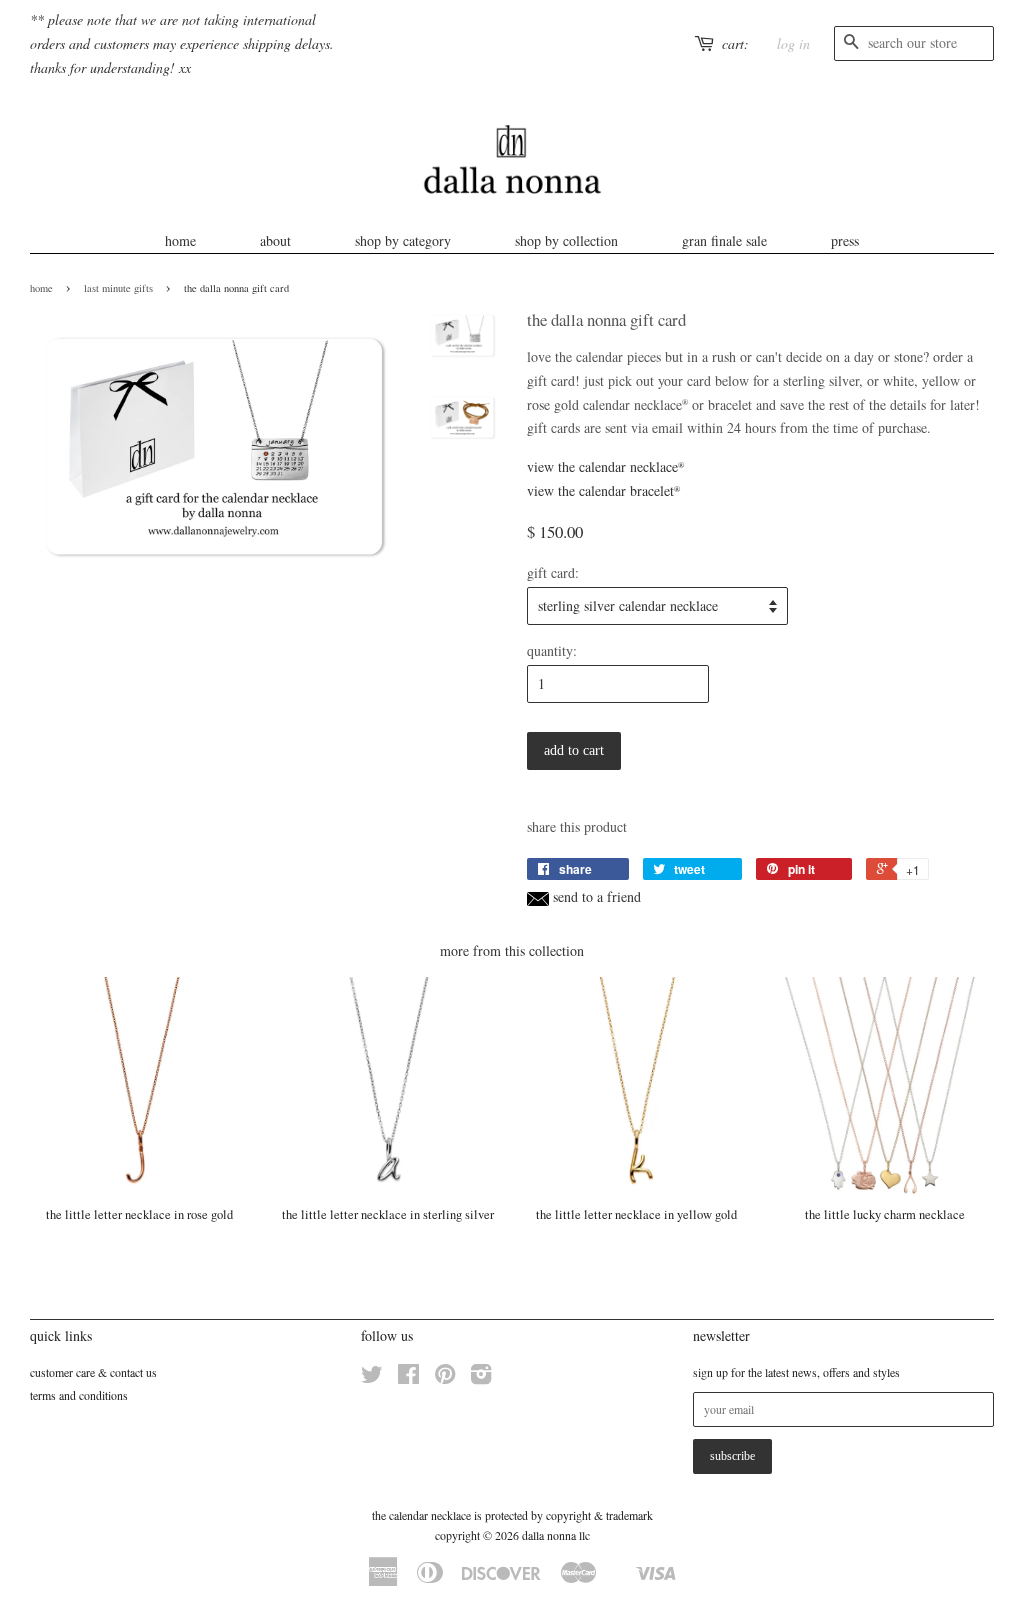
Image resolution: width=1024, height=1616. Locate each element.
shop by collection (566, 240)
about (275, 240)
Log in (793, 43)
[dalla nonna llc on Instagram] (481, 1378)
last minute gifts (118, 288)
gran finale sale (724, 240)
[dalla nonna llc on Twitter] (372, 1378)
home (180, 240)
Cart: (735, 43)
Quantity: (552, 650)
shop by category (403, 240)
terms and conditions (79, 1395)
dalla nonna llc (556, 1535)
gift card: (553, 572)
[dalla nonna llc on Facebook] (408, 1378)
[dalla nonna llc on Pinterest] (445, 1378)
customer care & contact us (93, 1372)
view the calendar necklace (605, 466)
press (845, 240)
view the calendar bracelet (603, 490)
